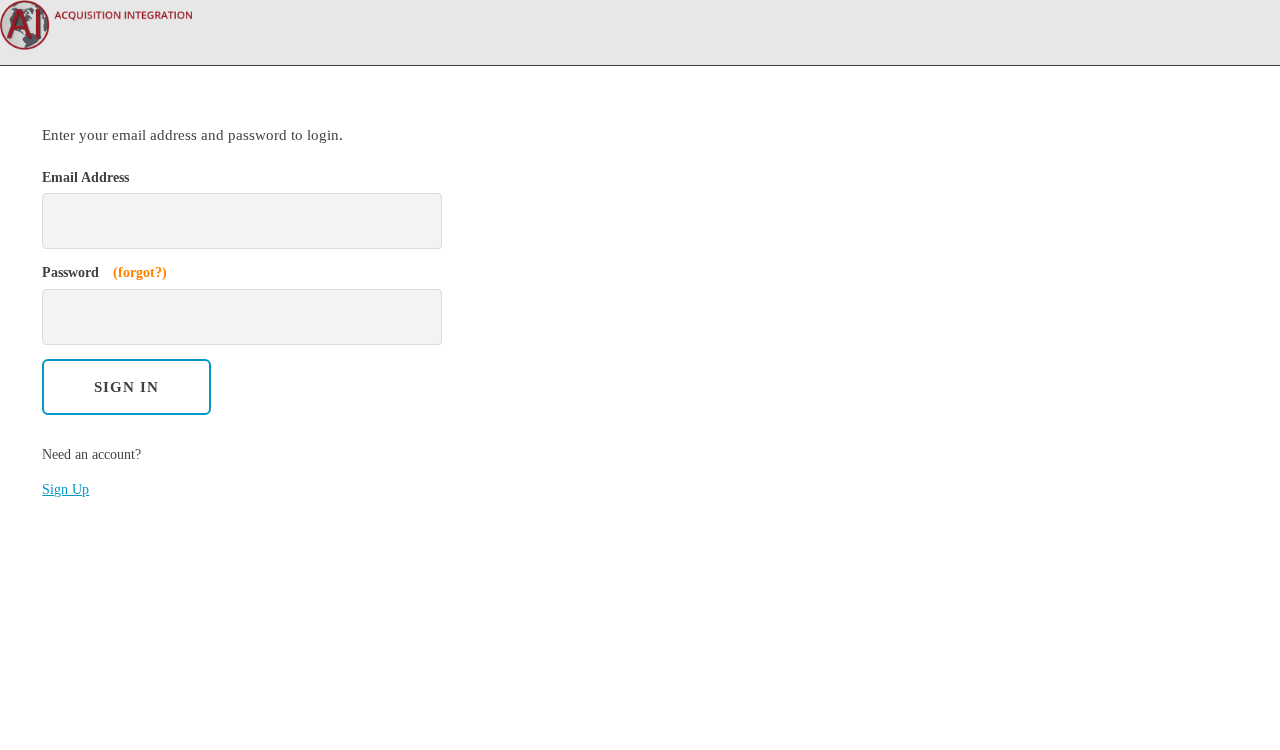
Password (104, 272)
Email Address (85, 177)
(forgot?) (140, 272)
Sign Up (65, 489)
